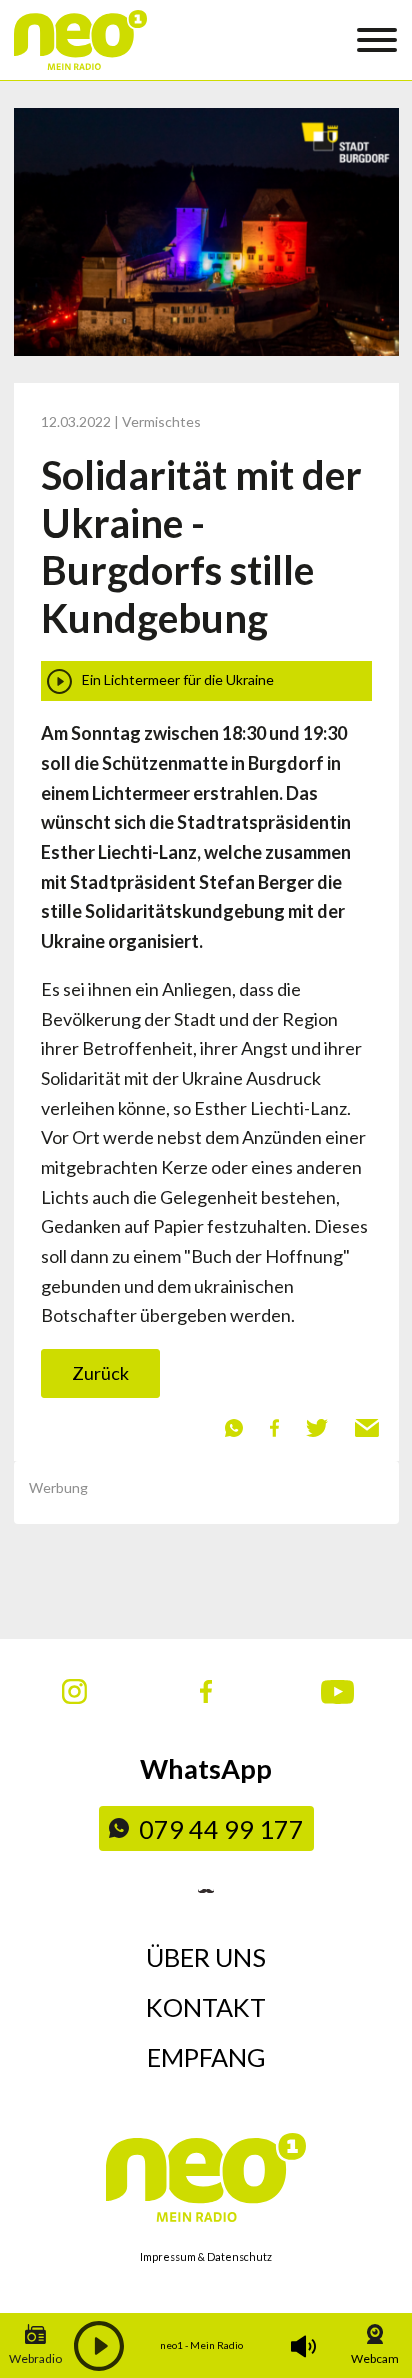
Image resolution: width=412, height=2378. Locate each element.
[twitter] (316, 1426)
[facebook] (274, 1426)
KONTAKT (206, 2007)
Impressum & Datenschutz (206, 2256)
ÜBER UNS (206, 1957)
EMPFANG (206, 2057)
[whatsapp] (233, 1426)
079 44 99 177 (221, 1829)
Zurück (100, 1373)
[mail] (366, 1426)
